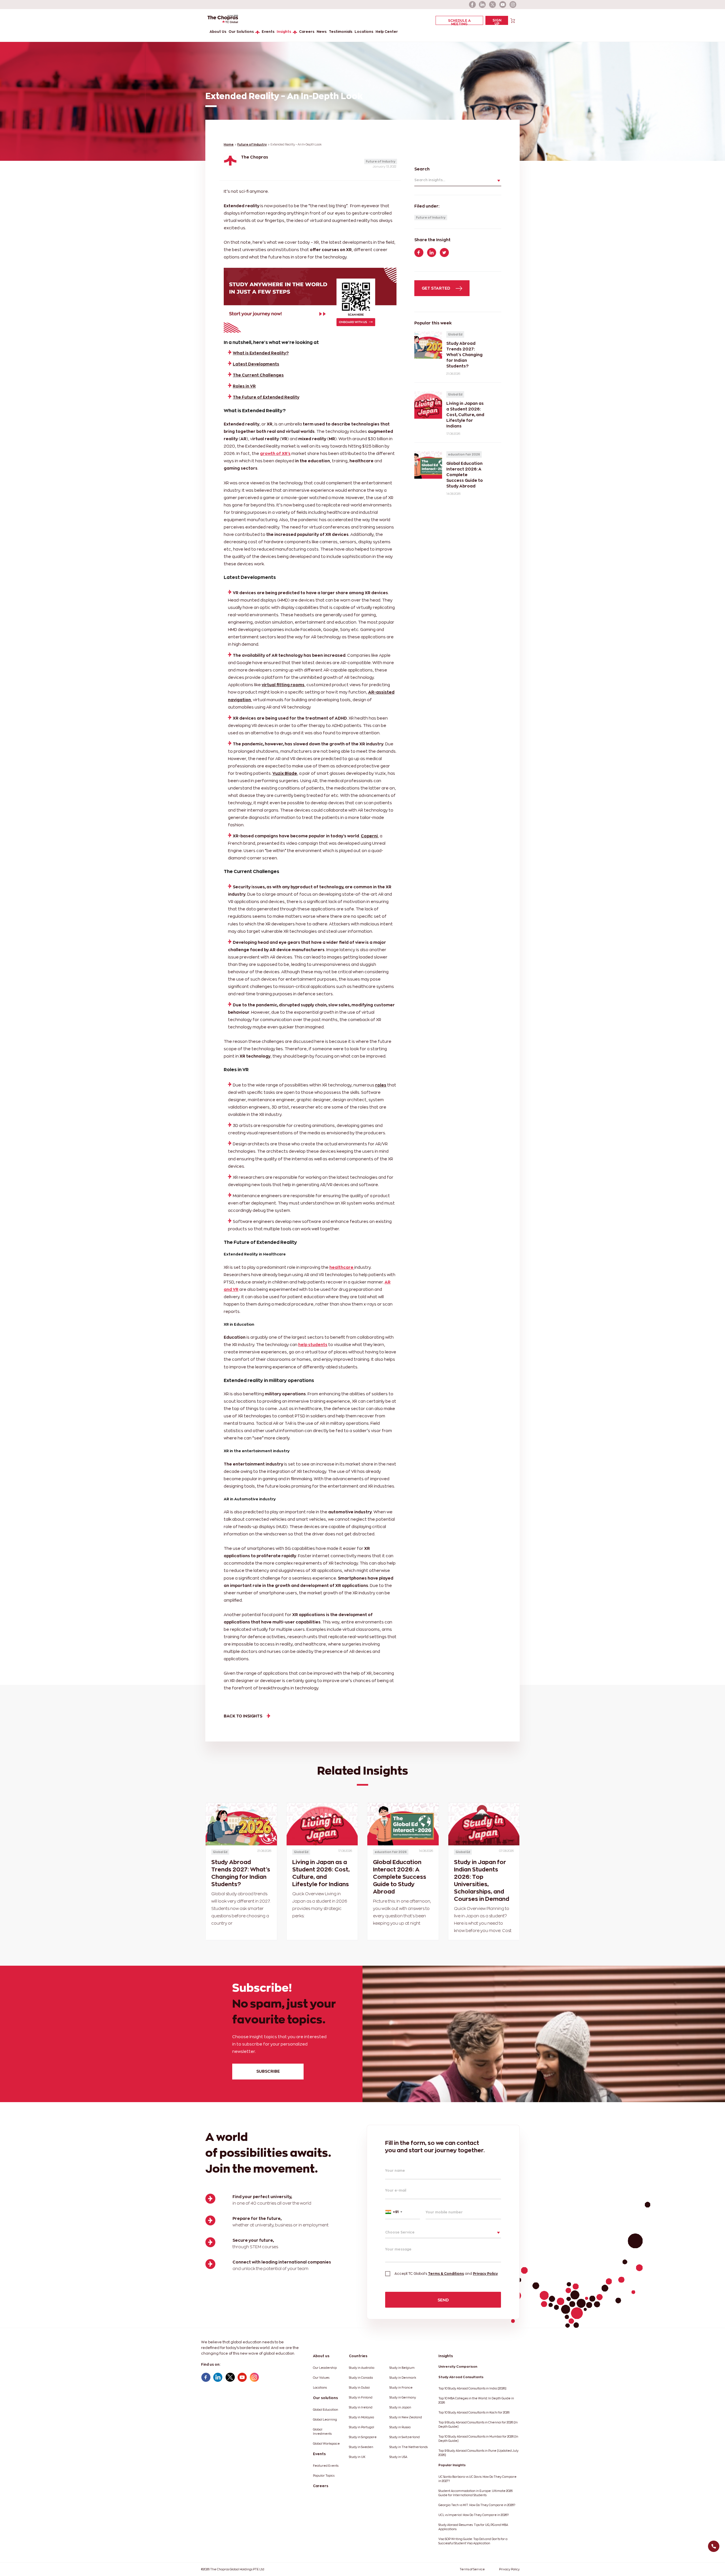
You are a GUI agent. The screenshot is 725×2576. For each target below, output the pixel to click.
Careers (307, 32)
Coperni (369, 836)
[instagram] (513, 5)
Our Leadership (325, 2368)
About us (321, 2356)
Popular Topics (324, 2476)
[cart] (513, 20)
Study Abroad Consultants (461, 2377)
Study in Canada (361, 2378)
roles (381, 1085)
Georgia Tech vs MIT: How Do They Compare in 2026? (477, 2505)
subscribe (268, 2071)
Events (268, 32)
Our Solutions (241, 32)
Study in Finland (361, 2398)
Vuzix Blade (285, 773)
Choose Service (400, 2232)
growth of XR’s (275, 453)
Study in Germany (403, 2398)
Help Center (387, 32)
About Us (218, 32)
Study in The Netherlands (409, 2447)
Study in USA (398, 2457)
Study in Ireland (361, 2407)
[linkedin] (483, 5)
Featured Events (326, 2466)
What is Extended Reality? (261, 353)
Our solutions (325, 2398)
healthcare (342, 1267)
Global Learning (325, 2420)
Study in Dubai (359, 2388)
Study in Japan (400, 2407)
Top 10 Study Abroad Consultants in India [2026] (472, 2388)
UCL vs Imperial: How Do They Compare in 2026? (474, 2515)
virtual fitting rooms (283, 685)
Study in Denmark (403, 2378)
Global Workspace (326, 2444)
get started (436, 288)
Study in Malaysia (362, 2417)
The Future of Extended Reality (266, 397)
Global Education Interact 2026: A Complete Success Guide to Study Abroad (400, 1877)
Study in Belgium (402, 2368)
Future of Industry (252, 145)
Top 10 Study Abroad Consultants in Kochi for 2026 (474, 2413)
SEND (443, 2300)
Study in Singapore (363, 2437)
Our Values (321, 2378)
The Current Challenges (258, 375)
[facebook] (472, 5)
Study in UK (357, 2457)
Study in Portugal (362, 2427)
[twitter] (493, 5)
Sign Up (497, 22)
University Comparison (458, 2367)
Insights (284, 32)
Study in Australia (362, 2368)
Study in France (401, 2388)
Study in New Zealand (406, 2417)
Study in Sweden (361, 2447)
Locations (364, 32)
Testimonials (341, 32)
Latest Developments (256, 364)
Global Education (326, 2410)
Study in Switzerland (405, 2437)
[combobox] (403, 2212)
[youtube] (503, 5)
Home (229, 145)
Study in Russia (400, 2427)
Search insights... (430, 180)
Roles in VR (244, 386)
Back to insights (243, 1716)
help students (313, 1344)
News (322, 32)
